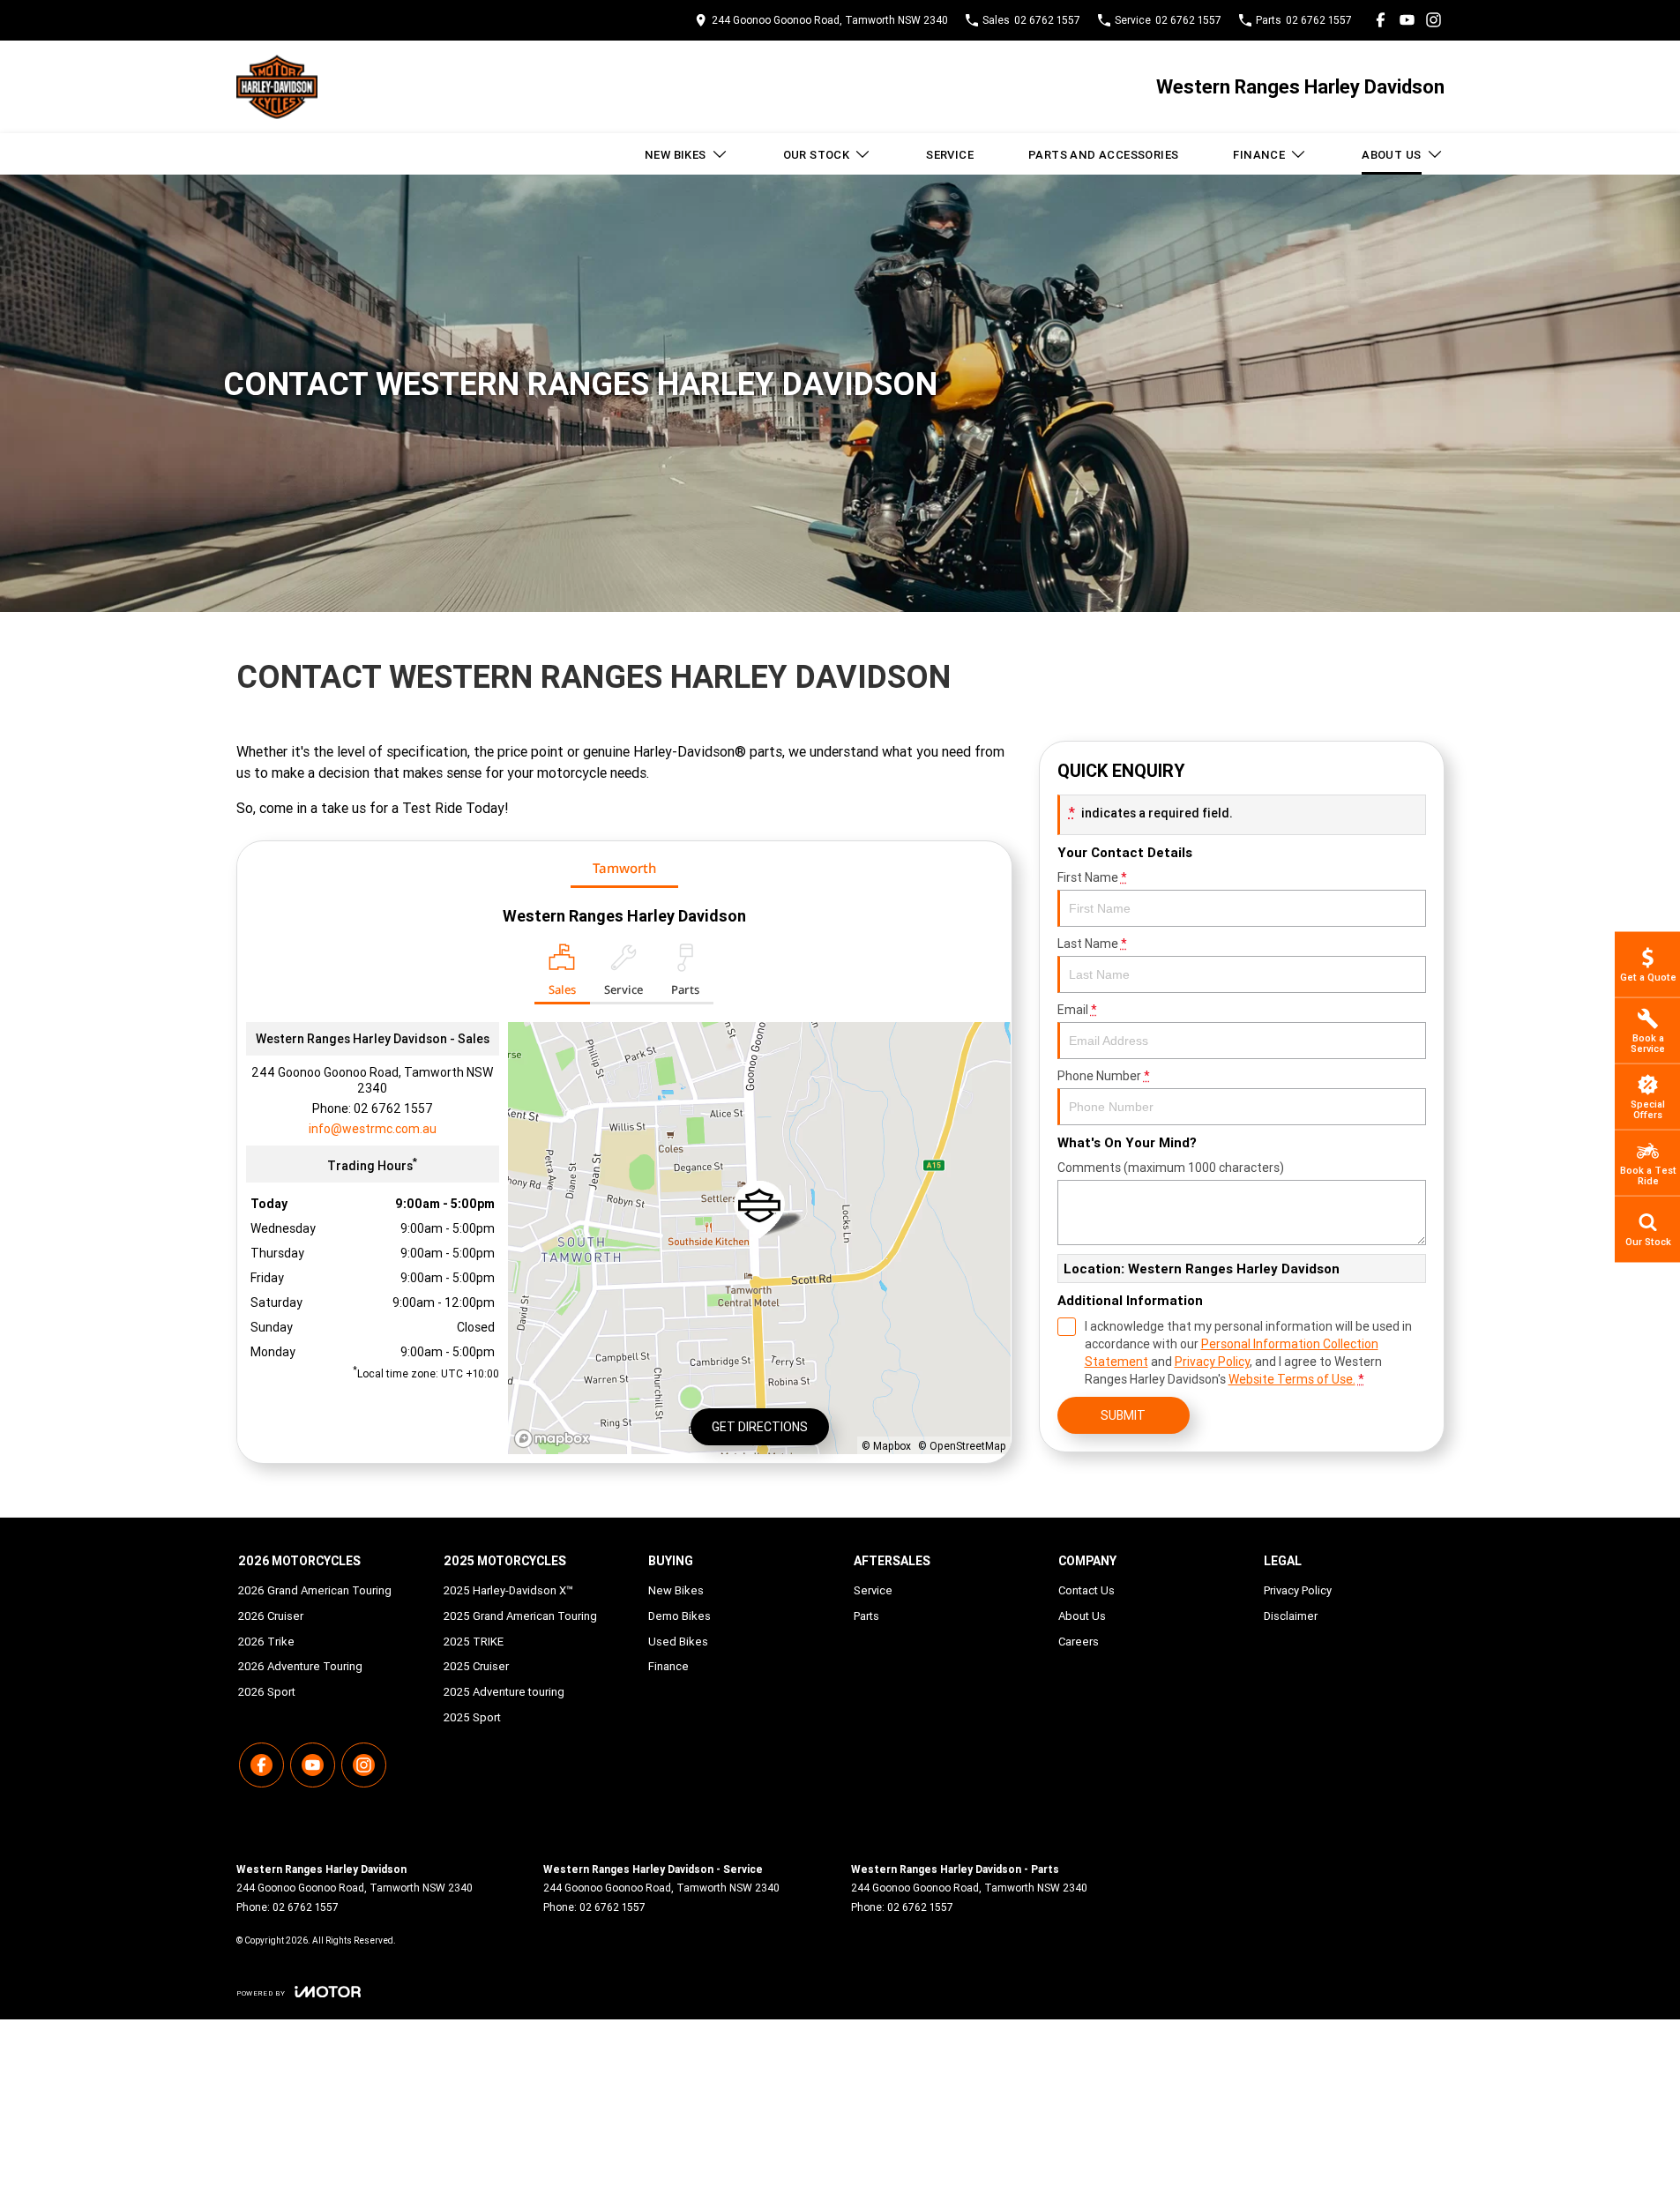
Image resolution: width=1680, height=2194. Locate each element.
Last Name (1092, 944)
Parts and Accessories (1103, 155)
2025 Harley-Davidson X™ (508, 1590)
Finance (1259, 155)
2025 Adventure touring (504, 1692)
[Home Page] (277, 87)
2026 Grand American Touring (315, 1590)
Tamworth (624, 868)
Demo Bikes (679, 1616)
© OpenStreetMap (962, 1446)
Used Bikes (678, 1642)
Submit (1123, 1415)
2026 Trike (266, 1642)
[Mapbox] (556, 1439)
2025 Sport (472, 1717)
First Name (1092, 877)
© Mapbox (886, 1446)
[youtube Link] (1407, 20)
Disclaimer (1291, 1616)
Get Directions (760, 1427)
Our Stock (817, 155)
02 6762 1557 (393, 1108)
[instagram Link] (1434, 20)
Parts (866, 1616)
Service (950, 155)
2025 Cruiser (476, 1666)
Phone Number (1104, 1076)
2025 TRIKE (474, 1642)
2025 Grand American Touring (520, 1616)
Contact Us (1086, 1590)
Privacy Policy (1212, 1362)
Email (1077, 1010)
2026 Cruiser (271, 1616)
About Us (1391, 155)
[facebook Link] (1381, 20)
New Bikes (676, 155)
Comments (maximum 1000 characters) (1171, 1168)
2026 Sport (267, 1692)
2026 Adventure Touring (300, 1666)
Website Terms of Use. (1292, 1379)
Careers (1079, 1642)
